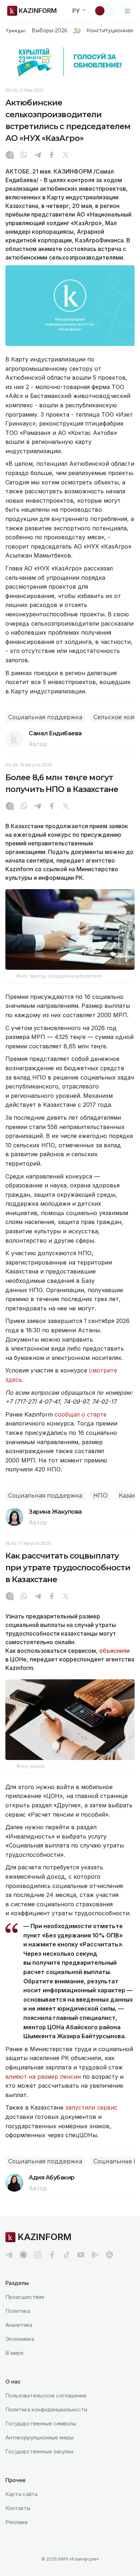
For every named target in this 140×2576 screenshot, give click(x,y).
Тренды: (16, 30)
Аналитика (19, 2325)
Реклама (17, 2522)
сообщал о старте (81, 1414)
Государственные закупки (39, 2451)
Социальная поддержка (45, 717)
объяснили (114, 1651)
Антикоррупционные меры (39, 2437)
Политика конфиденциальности (46, 2409)
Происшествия (25, 2297)
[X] (66, 156)
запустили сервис (91, 2107)
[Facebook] (52, 156)
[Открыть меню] (127, 11)
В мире (15, 2353)
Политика (18, 2311)
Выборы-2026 (49, 30)
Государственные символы (41, 2423)
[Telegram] (38, 156)
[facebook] (52, 2255)
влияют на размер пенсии (43, 2077)
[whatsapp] (24, 156)
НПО (101, 1496)
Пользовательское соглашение (46, 2395)
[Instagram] (10, 156)
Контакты (18, 2508)
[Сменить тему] (104, 11)
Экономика (20, 2339)
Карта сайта (22, 2494)
